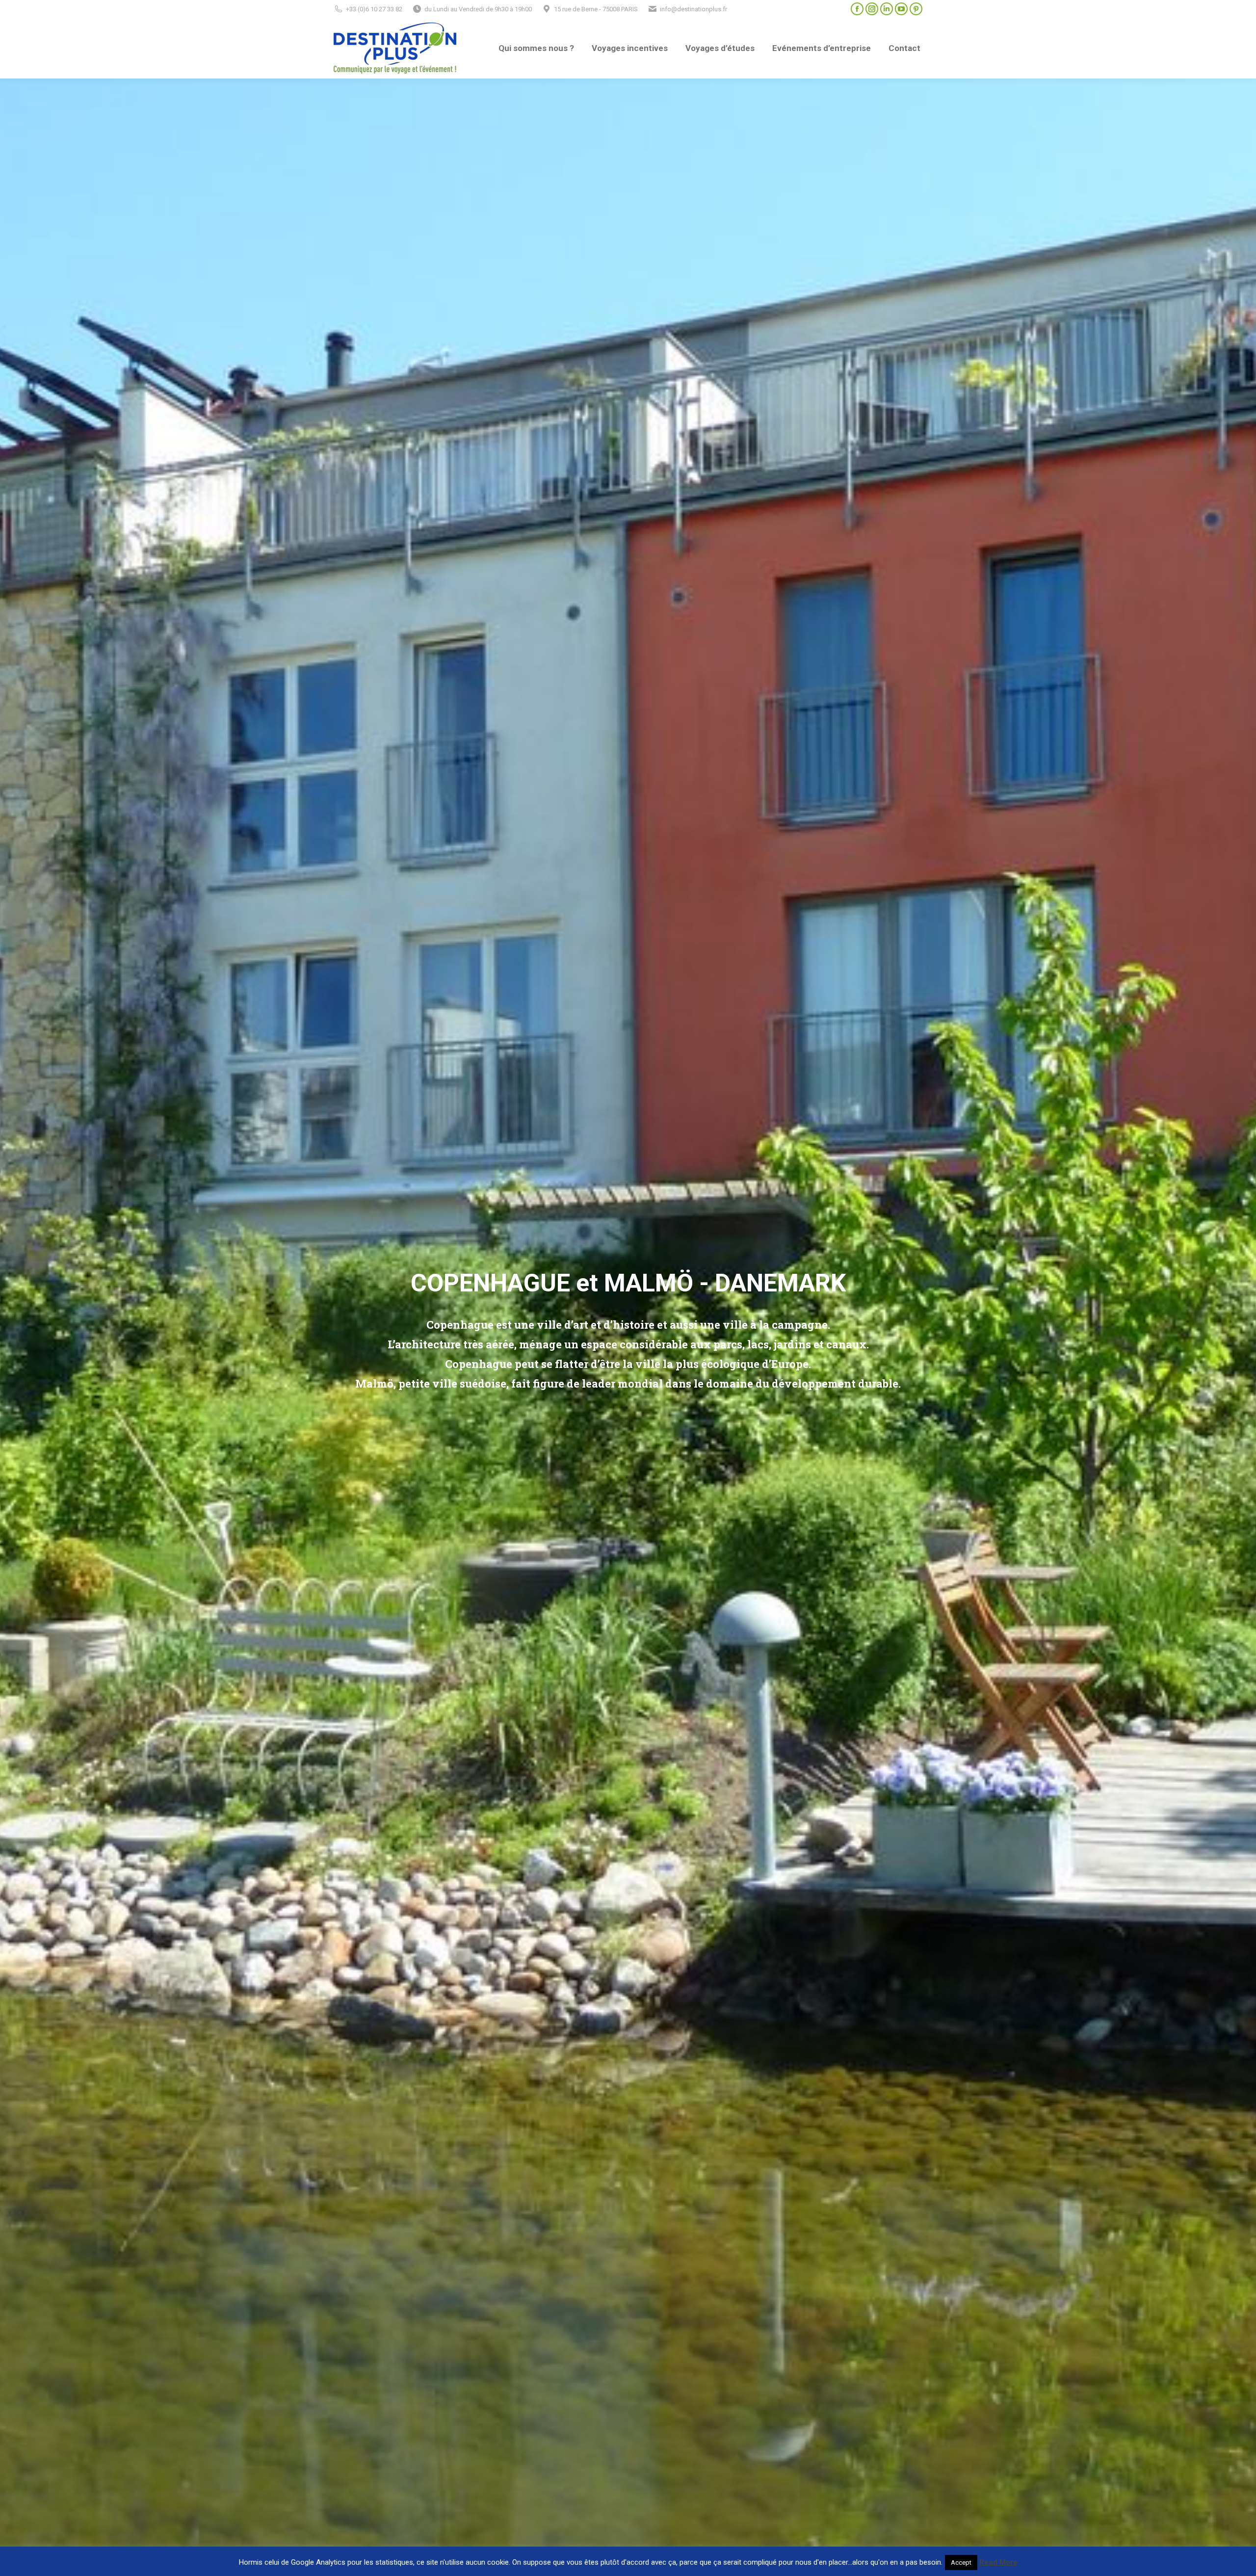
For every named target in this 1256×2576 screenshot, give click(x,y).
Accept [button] (961, 2563)
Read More (998, 2562)
